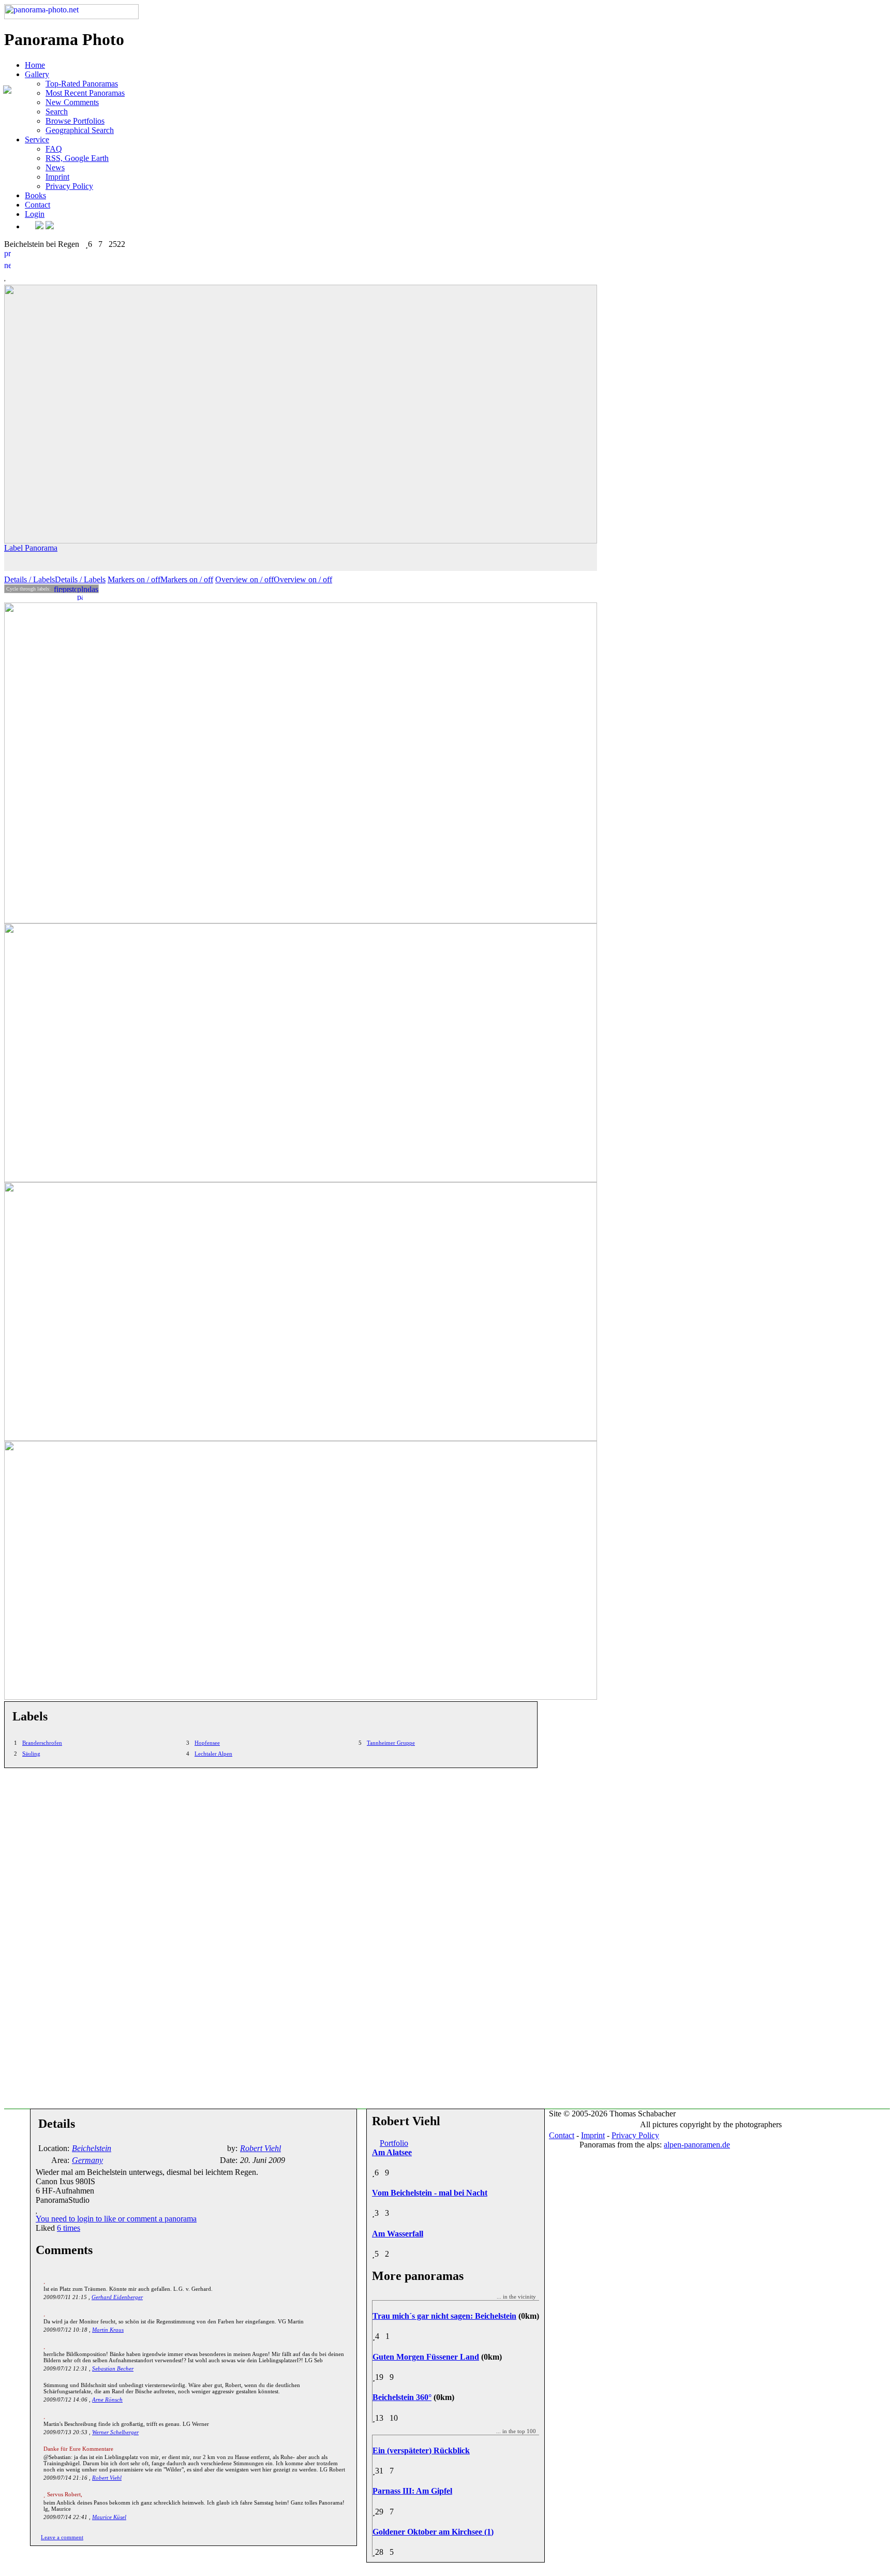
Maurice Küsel (109, 2517)
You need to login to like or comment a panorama (116, 2219)
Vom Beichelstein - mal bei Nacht (430, 2193)
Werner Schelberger (115, 2432)
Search (57, 112)
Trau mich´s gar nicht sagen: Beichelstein (444, 2316)
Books (35, 195)
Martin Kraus (108, 2330)
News (55, 167)
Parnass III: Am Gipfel (412, 2491)
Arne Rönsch (107, 2400)
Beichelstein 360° (402, 2397)
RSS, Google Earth (77, 158)
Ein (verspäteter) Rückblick (421, 2450)
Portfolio (394, 2143)
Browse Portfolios (75, 121)
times (69, 2228)
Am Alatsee (392, 2152)
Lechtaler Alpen (213, 1754)
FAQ (54, 149)
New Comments (72, 102)
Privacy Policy (69, 186)
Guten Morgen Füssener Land (426, 2357)
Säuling (31, 1754)
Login (35, 214)
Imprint (57, 177)
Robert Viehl (107, 2478)
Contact (38, 205)
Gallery (37, 74)
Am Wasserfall (398, 2234)
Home (35, 65)
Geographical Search (80, 130)
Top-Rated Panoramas (82, 84)
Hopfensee (207, 1743)
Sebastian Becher (113, 2368)
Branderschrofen (42, 1743)
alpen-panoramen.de (697, 2145)
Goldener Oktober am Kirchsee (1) (433, 2532)
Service (37, 139)
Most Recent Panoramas (85, 93)
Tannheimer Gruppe (391, 1743)
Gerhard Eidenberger (117, 2297)
